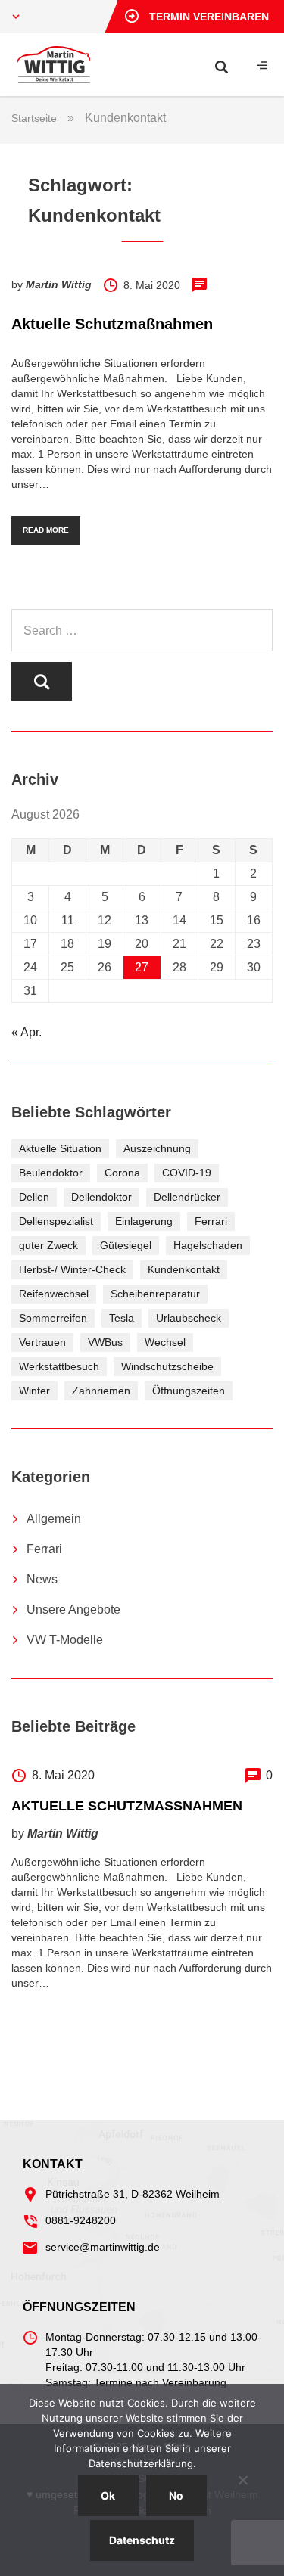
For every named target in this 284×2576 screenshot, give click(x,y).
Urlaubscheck (189, 1318)
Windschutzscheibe (167, 1366)
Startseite (34, 118)
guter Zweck (48, 1245)
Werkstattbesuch (59, 1366)
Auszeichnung (157, 1148)
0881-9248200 (81, 2220)
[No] (242, 2480)
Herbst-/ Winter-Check (72, 1269)
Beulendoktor (51, 1173)
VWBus (105, 1342)
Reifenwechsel (54, 1294)
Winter (34, 1391)
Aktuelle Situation (60, 1148)
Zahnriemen (101, 1391)
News (42, 1579)
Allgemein (54, 1519)
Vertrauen (42, 1342)
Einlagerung (144, 1221)
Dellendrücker (187, 1197)
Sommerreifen (53, 1318)
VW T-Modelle (65, 1640)
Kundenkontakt (184, 1269)
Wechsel (165, 1342)
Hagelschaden (208, 1245)
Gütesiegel (126, 1245)
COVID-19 (187, 1173)
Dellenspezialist (56, 1221)
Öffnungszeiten (189, 1391)
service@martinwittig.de (103, 2247)
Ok (108, 2495)
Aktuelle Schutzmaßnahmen (112, 324)
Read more (46, 530)
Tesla (122, 1318)
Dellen (34, 1197)
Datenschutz (142, 2540)
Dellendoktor (101, 1197)
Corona (122, 1173)
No (176, 2495)
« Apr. (27, 1032)
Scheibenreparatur (155, 1294)
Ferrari (211, 1221)
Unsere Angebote (73, 1610)
